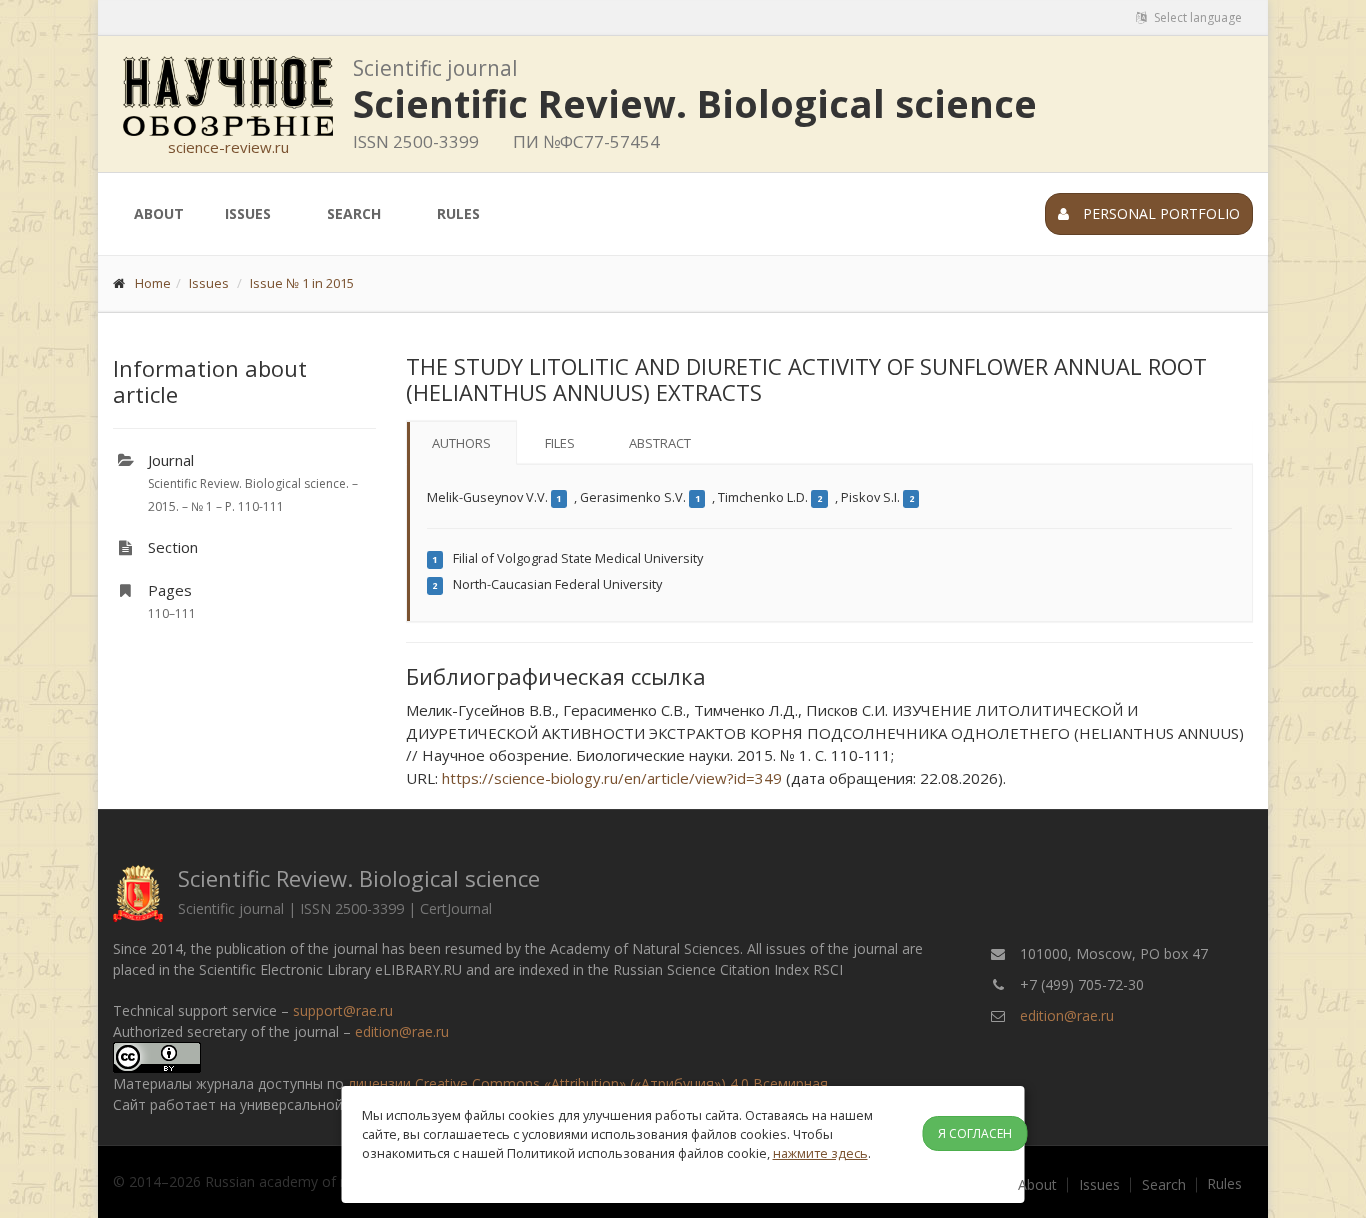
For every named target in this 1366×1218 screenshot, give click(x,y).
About (159, 213)
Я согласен (975, 1133)
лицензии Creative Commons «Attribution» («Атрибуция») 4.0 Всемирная (588, 1083)
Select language (1196, 17)
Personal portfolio (1159, 213)
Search (354, 213)
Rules (458, 213)
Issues (248, 213)
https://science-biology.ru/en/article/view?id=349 (612, 778)
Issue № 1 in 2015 (302, 283)
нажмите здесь (820, 1153)
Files (560, 443)
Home (153, 283)
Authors (461, 443)
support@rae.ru (343, 1010)
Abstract (660, 443)
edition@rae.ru (402, 1031)
